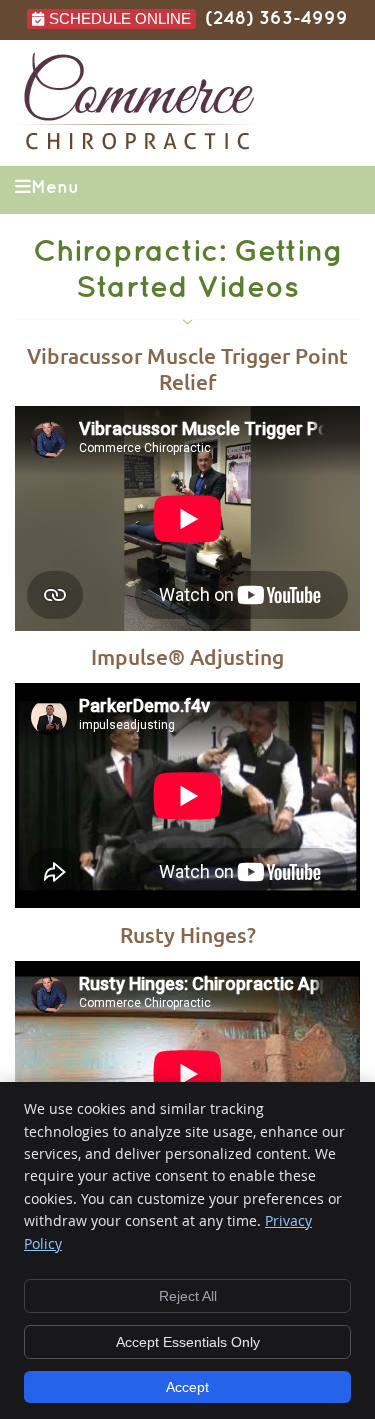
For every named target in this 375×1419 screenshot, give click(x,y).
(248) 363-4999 (276, 18)
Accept (187, 1387)
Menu (55, 187)
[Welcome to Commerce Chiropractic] (139, 145)
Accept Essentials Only (188, 1342)
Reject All (188, 1296)
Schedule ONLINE (120, 18)
